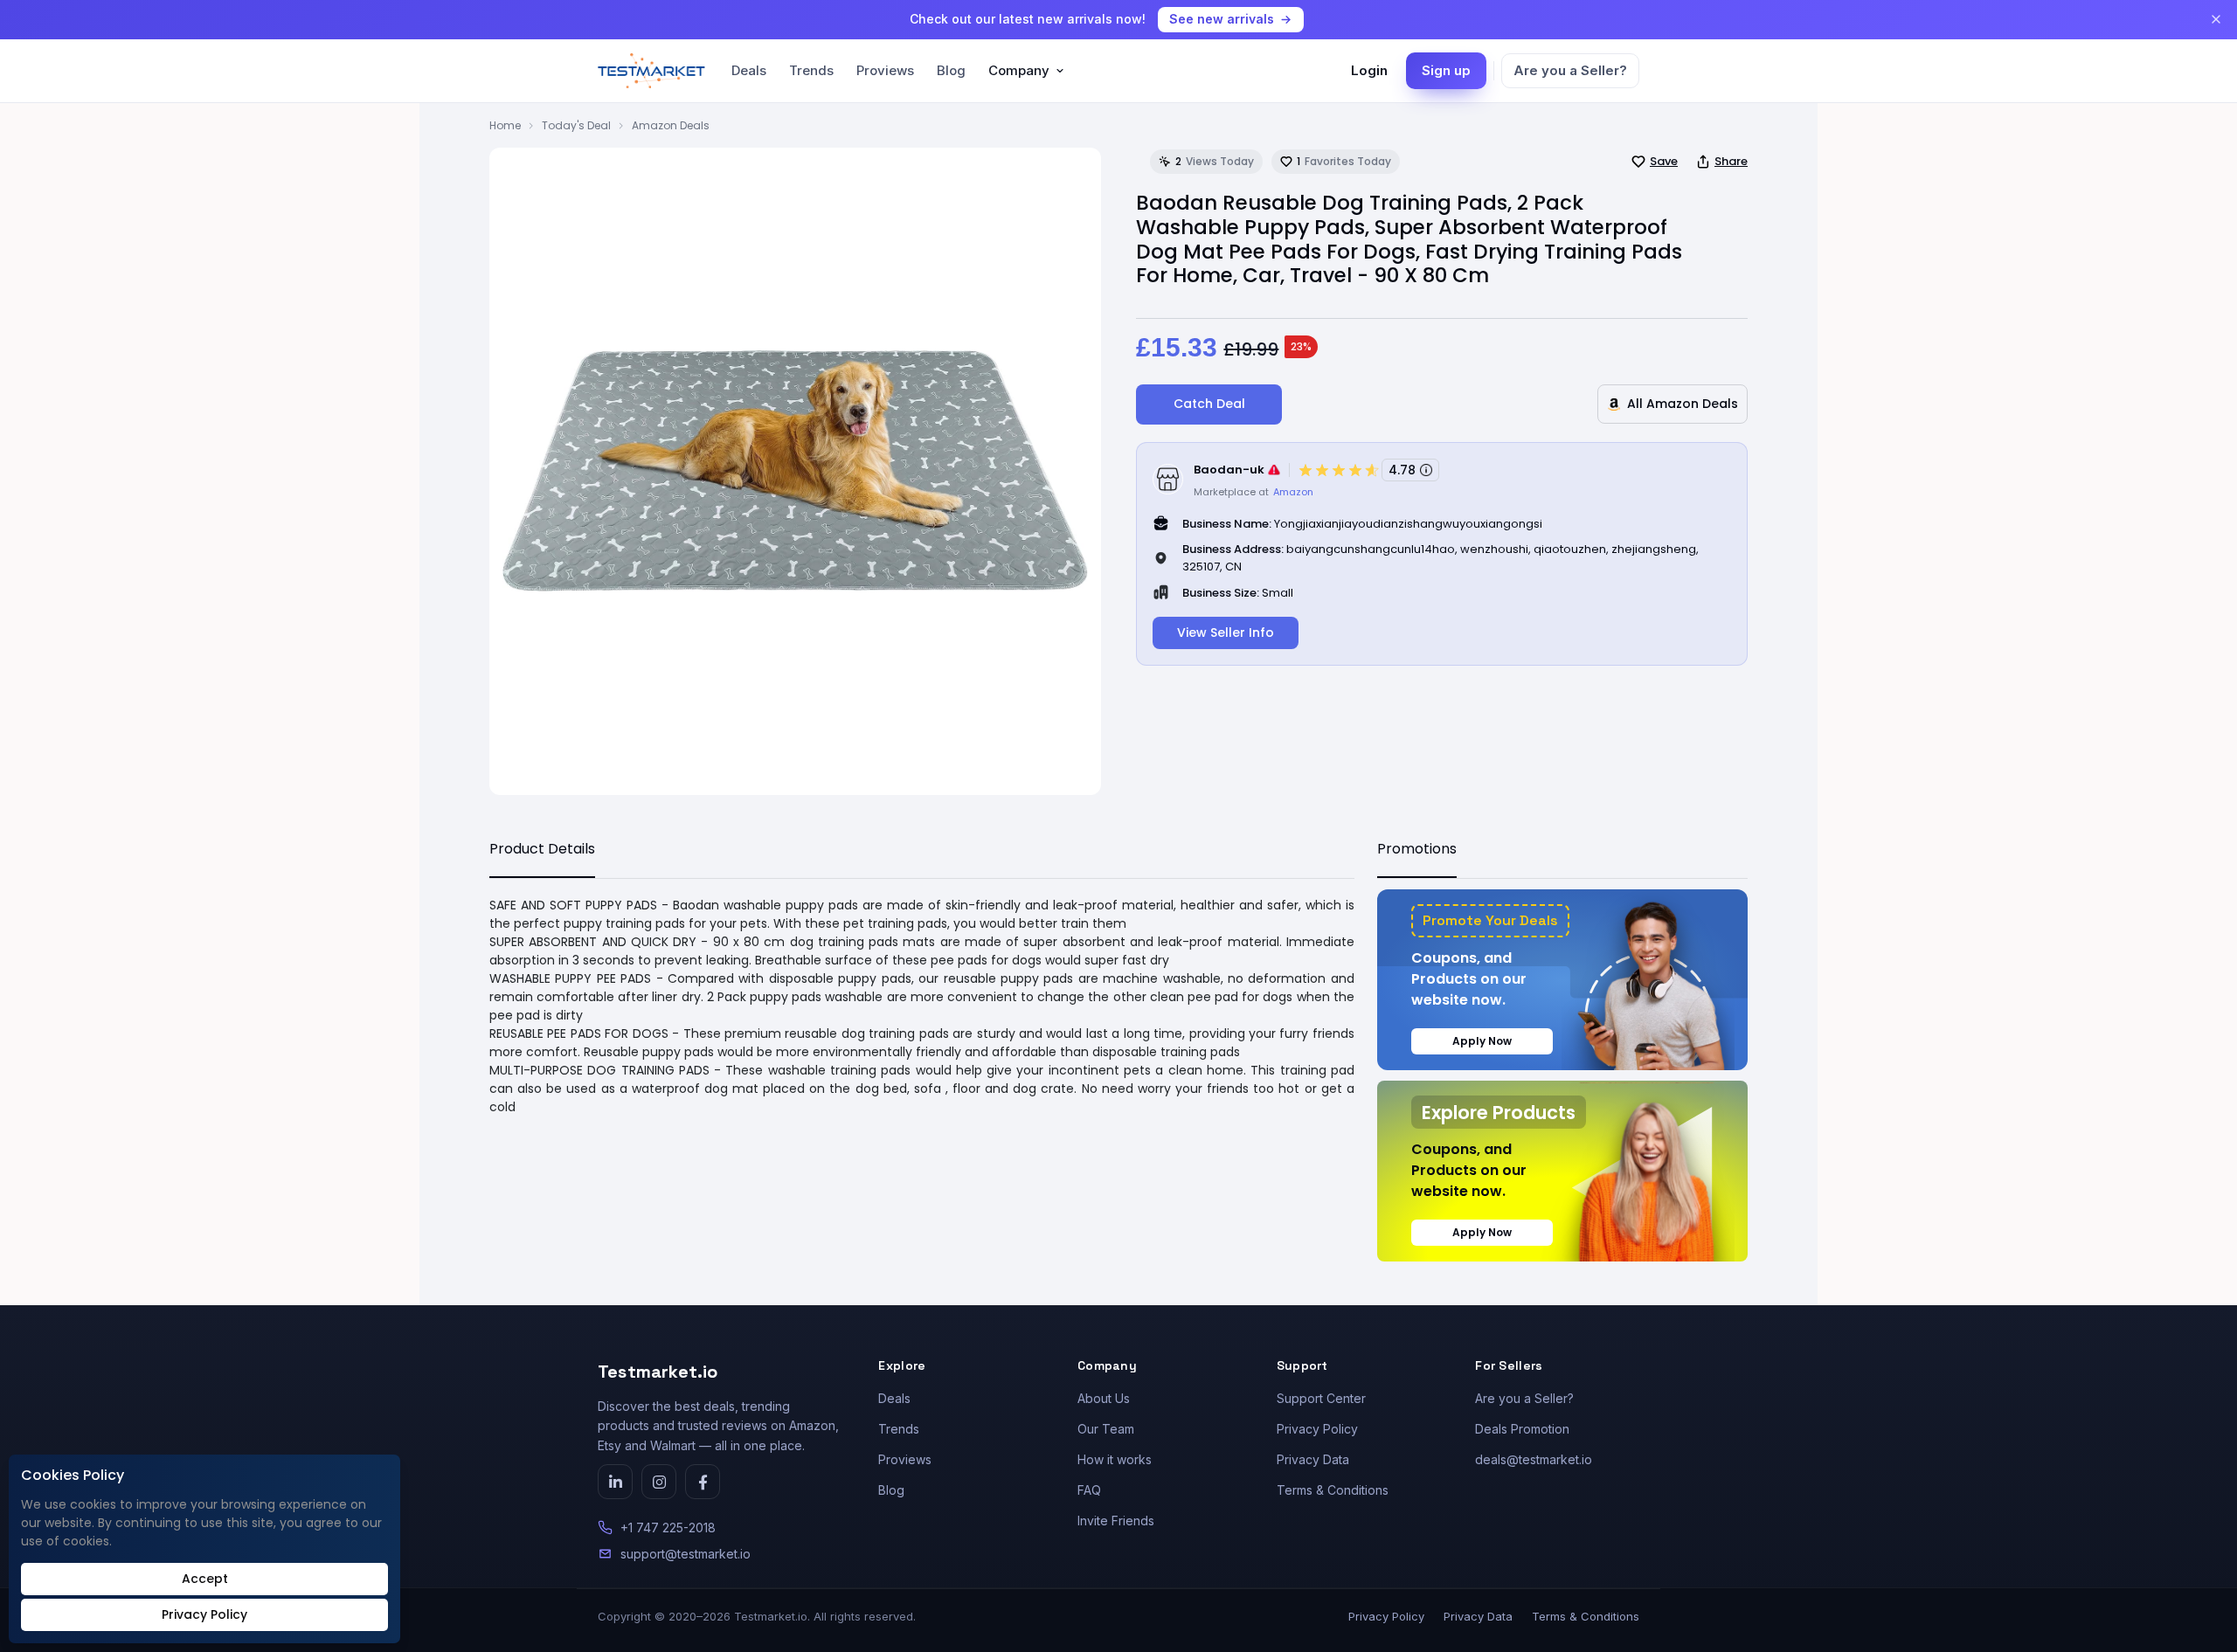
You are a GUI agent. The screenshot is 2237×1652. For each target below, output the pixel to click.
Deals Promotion (1522, 1429)
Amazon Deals (671, 125)
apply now (1482, 1041)
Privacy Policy (1317, 1429)
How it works (1115, 1459)
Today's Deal (576, 125)
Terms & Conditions (1333, 1490)
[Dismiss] (2216, 19)
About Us (1104, 1398)
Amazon (1293, 492)
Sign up (1446, 70)
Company (1019, 70)
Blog (951, 70)
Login (1369, 70)
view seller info (1226, 632)
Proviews (885, 70)
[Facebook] (703, 1482)
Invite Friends (1116, 1521)
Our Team (1106, 1429)
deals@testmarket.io (1534, 1459)
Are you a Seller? (1570, 70)
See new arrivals (1222, 19)
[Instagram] (659, 1482)
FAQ (1089, 1490)
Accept (205, 1579)
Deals (749, 70)
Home (505, 125)
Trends (811, 70)
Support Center (1321, 1398)
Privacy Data (1313, 1459)
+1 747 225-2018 (668, 1528)
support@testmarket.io (686, 1554)
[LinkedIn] (615, 1482)
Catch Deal (1209, 404)
